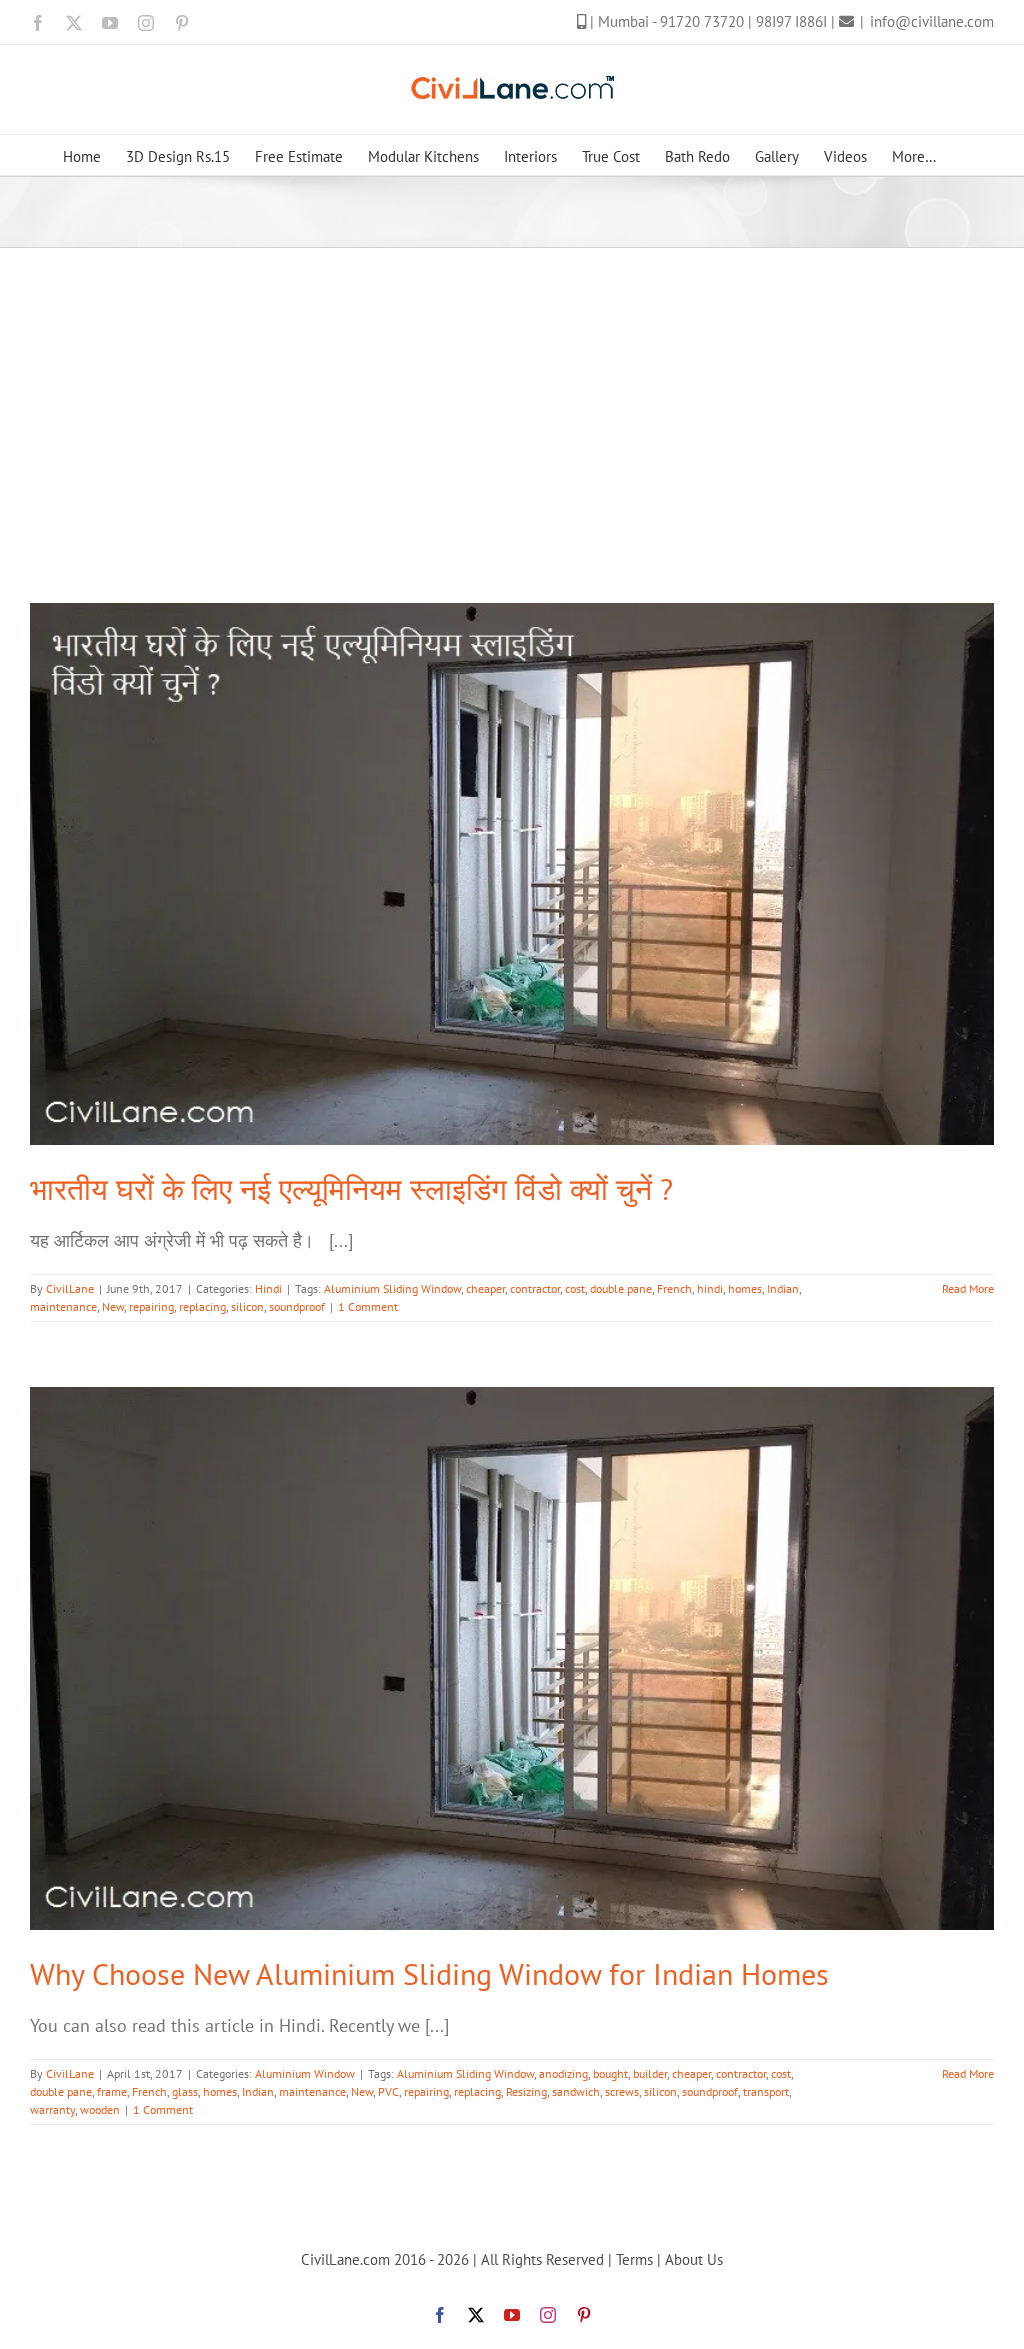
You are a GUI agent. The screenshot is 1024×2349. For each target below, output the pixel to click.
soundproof (297, 1306)
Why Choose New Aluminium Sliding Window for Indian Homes (429, 1973)
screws (622, 2091)
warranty (52, 2109)
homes (745, 1288)
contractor (535, 1288)
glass (185, 2091)
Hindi (268, 1288)
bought (610, 2073)
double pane (621, 1288)
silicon (247, 1306)
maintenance (63, 1306)
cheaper (485, 1288)
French (674, 1288)
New (113, 1306)
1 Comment (368, 1306)
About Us (694, 2259)
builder (650, 2073)
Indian (783, 1288)
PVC (388, 2091)
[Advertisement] (512, 398)
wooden (100, 2109)
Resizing (526, 2091)
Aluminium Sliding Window (392, 1288)
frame (112, 2091)
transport (766, 2091)
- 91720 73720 (700, 21)
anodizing (563, 2073)
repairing (151, 1306)
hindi (710, 1288)
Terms (634, 2259)
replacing (202, 1306)
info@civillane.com (932, 21)
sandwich (576, 2091)
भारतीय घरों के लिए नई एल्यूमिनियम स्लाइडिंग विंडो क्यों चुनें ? (351, 1188)
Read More (968, 1288)
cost (575, 1288)
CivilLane (70, 1288)
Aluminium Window (305, 2073)
